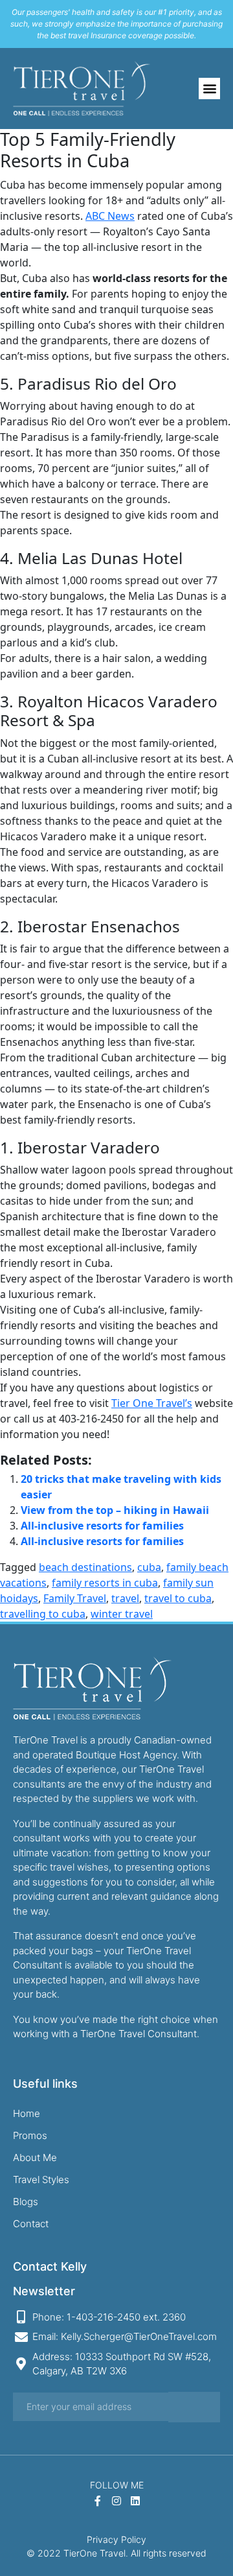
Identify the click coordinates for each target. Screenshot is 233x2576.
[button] (209, 89)
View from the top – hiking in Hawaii (115, 1510)
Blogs (26, 2202)
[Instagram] (117, 2501)
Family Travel (75, 1598)
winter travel (122, 1614)
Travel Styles (41, 2180)
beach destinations (85, 1567)
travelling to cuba (43, 1614)
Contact (31, 2224)
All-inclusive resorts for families (102, 1526)
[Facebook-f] (98, 2501)
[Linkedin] (135, 2501)
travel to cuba (178, 1598)
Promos (30, 2135)
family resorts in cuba (105, 1583)
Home (27, 2113)
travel (125, 1598)
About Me (35, 2157)
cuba (149, 1567)
